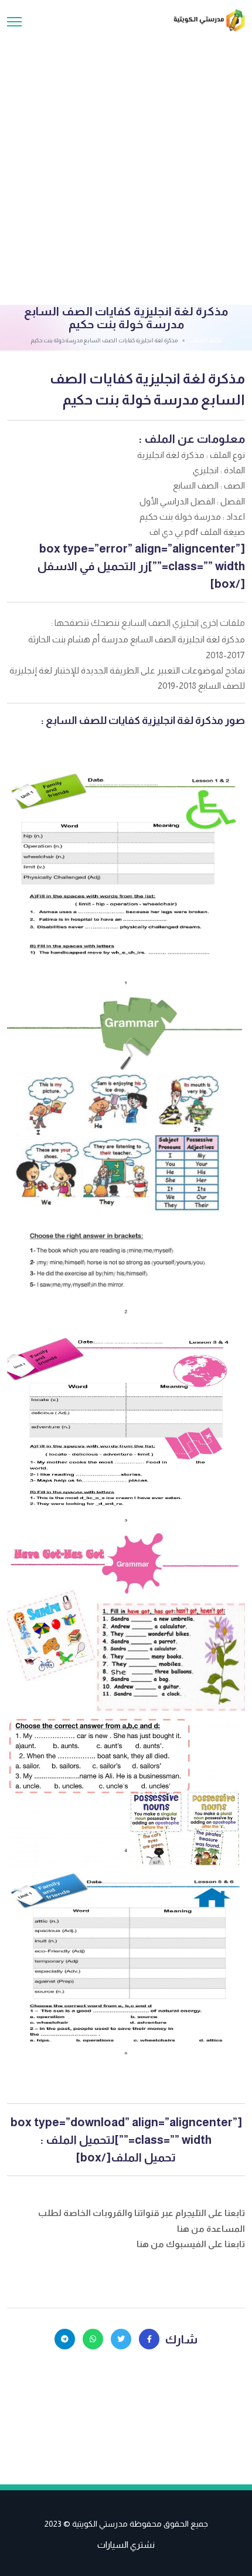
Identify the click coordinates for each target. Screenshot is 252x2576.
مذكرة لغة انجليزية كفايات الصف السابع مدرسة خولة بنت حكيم (147, 389)
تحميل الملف (143, 2157)
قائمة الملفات (205, 340)
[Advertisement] (126, 164)
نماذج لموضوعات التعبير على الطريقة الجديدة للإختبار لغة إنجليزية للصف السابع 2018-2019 (127, 678)
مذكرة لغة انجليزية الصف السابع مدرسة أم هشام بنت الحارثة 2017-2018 (137, 647)
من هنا (192, 2229)
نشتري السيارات (126, 2545)
